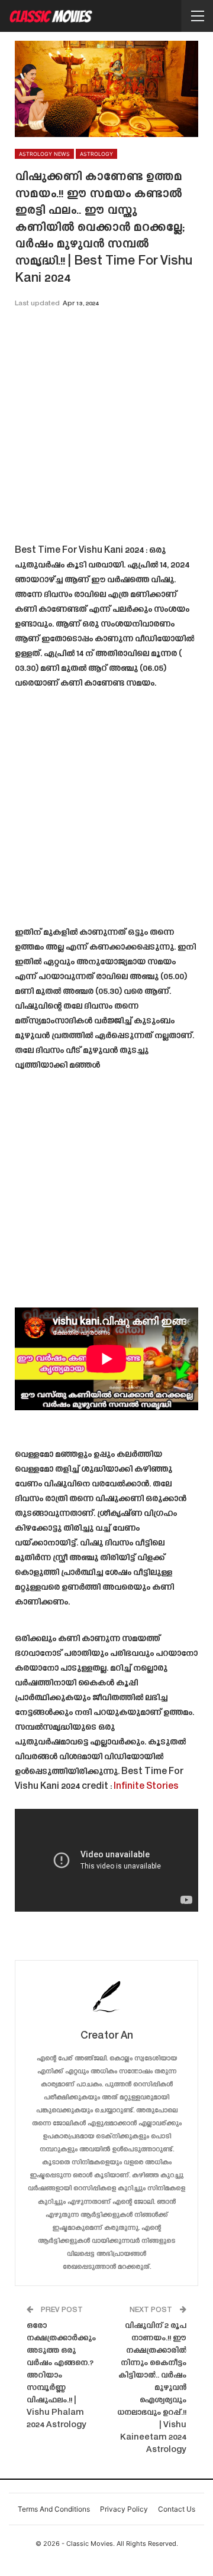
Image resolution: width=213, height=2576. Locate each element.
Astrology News (44, 154)
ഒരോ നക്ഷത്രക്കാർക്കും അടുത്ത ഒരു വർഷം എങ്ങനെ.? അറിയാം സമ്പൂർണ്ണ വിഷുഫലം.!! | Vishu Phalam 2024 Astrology (61, 2376)
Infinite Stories (146, 1787)
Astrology (96, 154)
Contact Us (177, 2509)
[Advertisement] (106, 430)
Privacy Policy (124, 2509)
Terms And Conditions (54, 2509)
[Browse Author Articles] (106, 1996)
